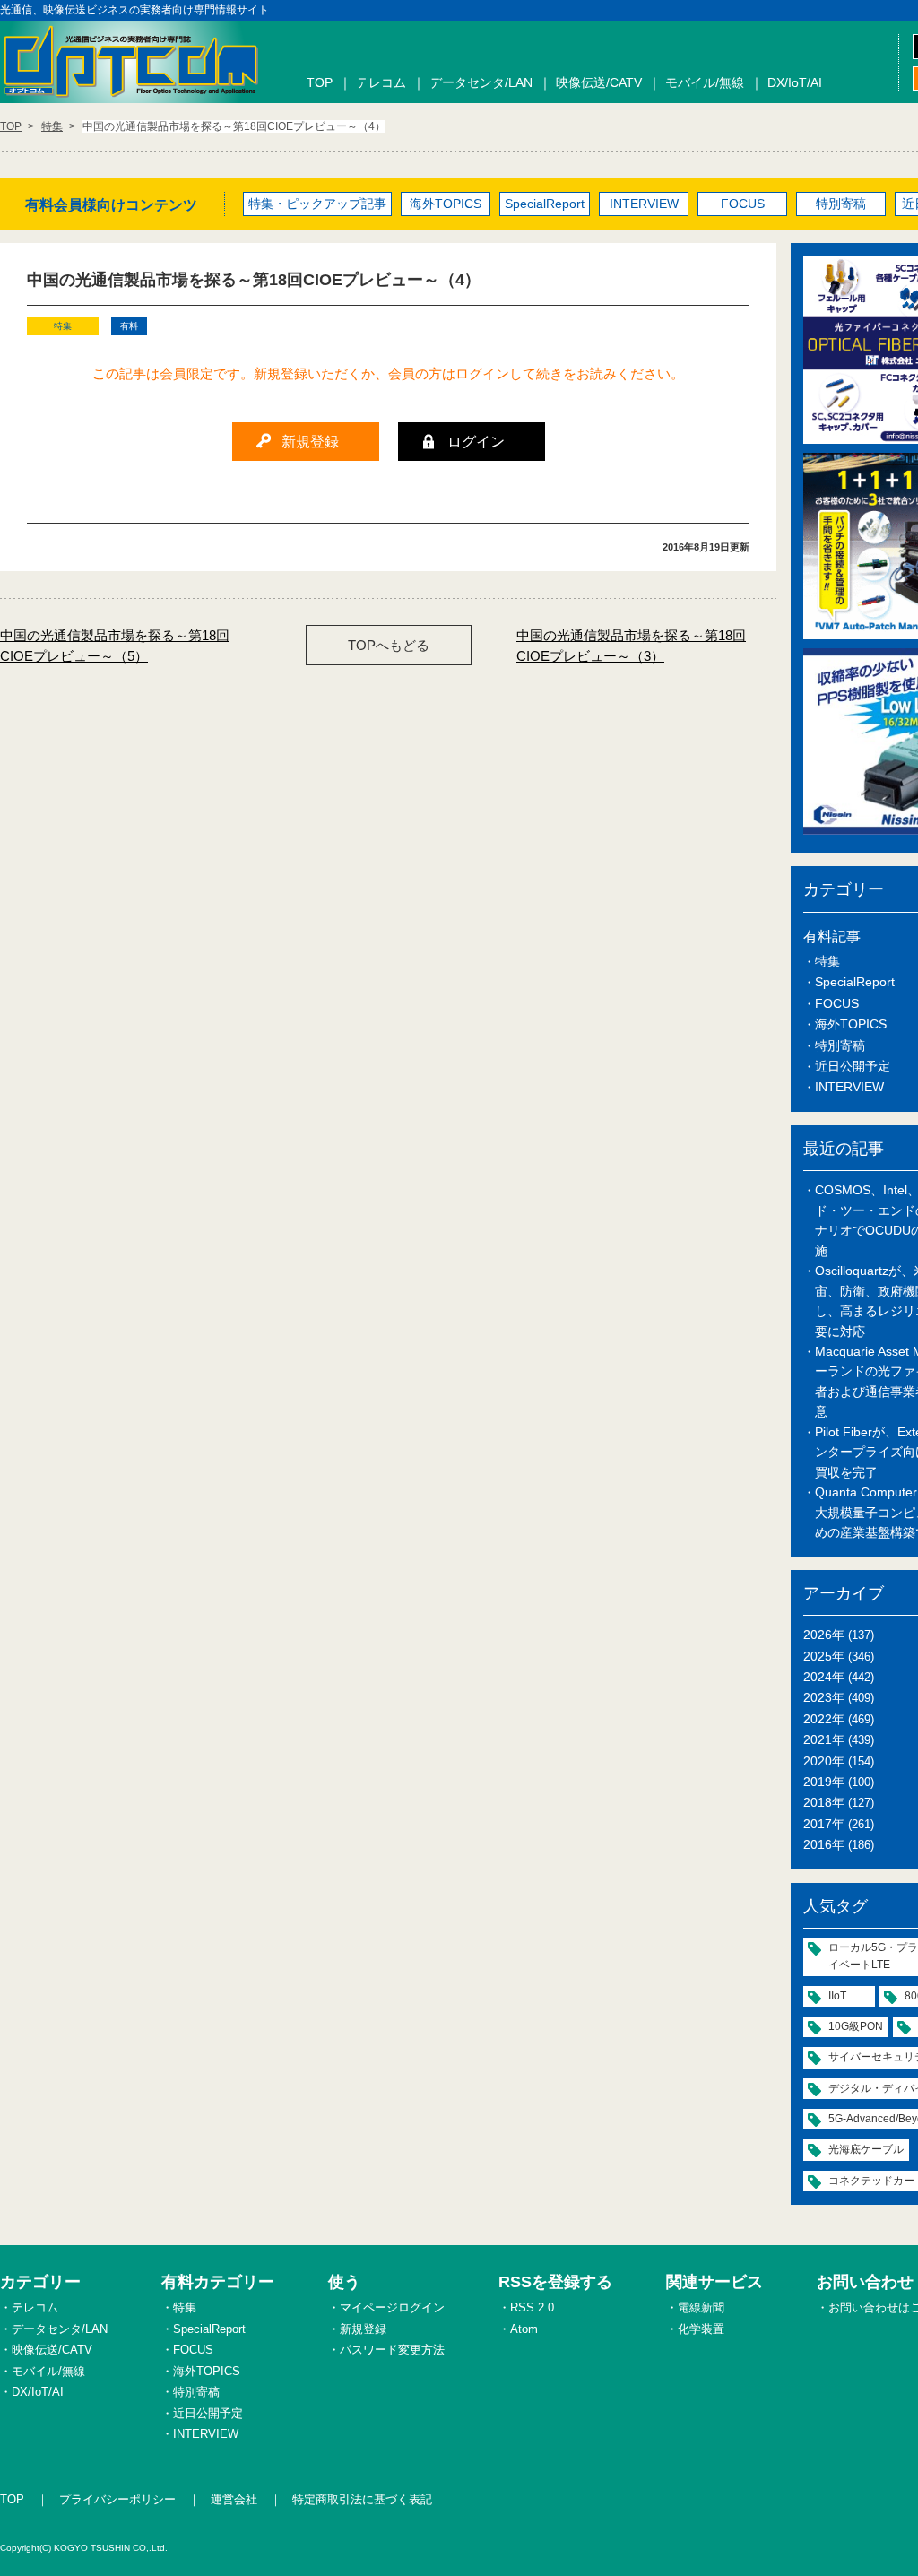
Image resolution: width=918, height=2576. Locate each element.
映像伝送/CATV (599, 82)
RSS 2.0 (532, 2307)
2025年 (824, 1656)
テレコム (381, 82)
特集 (827, 961)
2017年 (824, 1824)
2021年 (824, 1739)
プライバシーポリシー (117, 2499)
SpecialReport (545, 204)
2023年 (824, 1697)
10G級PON (856, 2026)
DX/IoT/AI (795, 82)
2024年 (824, 1677)
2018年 (824, 1802)
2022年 (824, 1719)
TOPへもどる (389, 645)
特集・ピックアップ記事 (317, 204)
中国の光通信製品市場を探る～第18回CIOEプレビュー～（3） (631, 646)
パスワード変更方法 (392, 2350)
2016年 (824, 1844)
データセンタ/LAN (481, 82)
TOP (320, 82)
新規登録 (363, 2329)
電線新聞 (701, 2307)
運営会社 (234, 2499)
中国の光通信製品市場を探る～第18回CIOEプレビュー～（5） (115, 646)
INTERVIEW (644, 204)
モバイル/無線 (705, 82)
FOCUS (743, 204)
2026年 (824, 1635)
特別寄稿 (841, 204)
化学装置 (701, 2329)
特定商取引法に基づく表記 (362, 2499)
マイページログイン (392, 2307)
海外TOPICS (446, 204)
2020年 (824, 1761)
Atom (524, 2329)
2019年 (824, 1782)
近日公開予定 (853, 1066)
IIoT (837, 1996)
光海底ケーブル (866, 2149)
